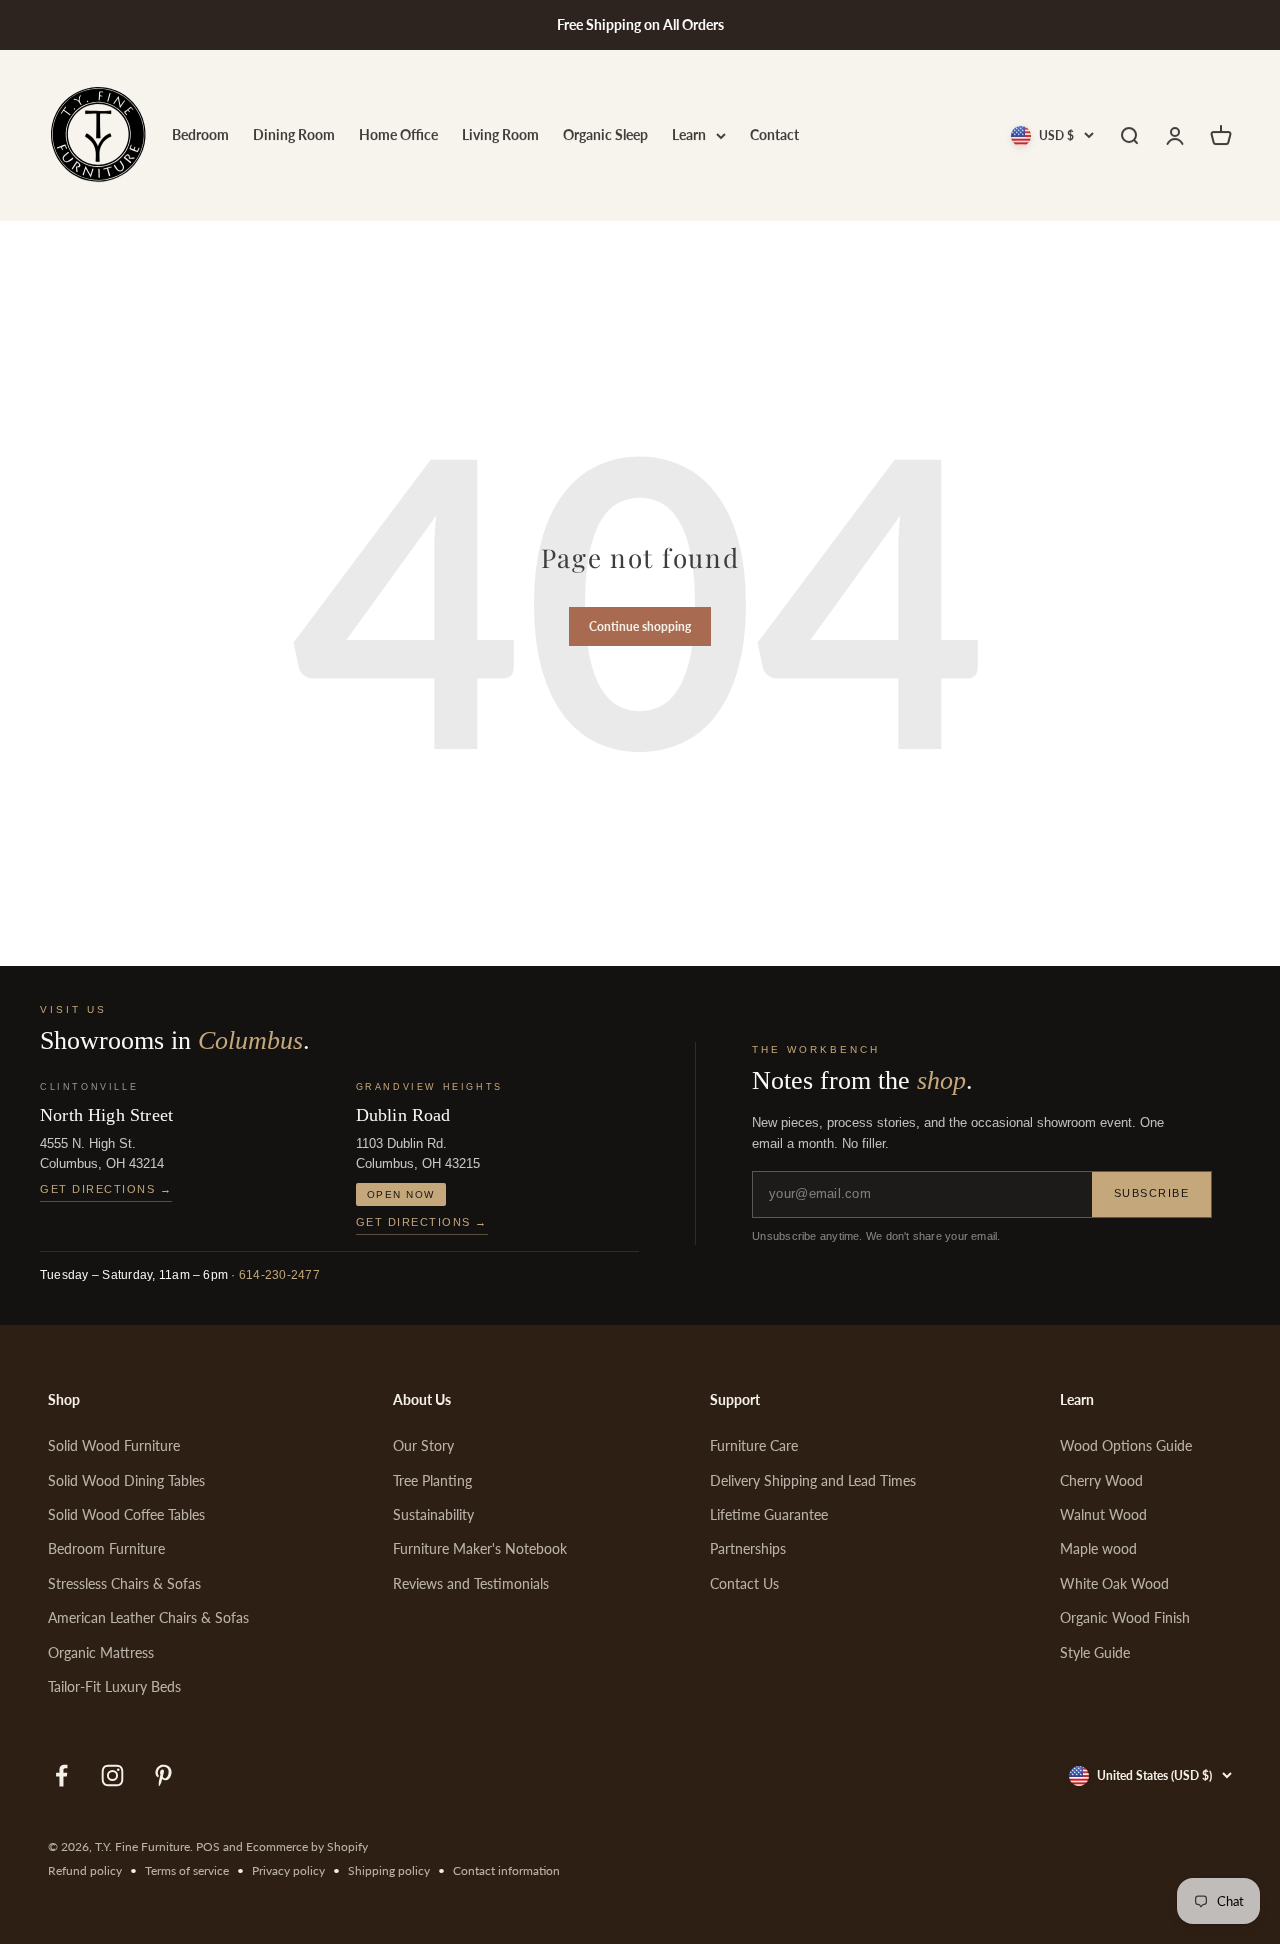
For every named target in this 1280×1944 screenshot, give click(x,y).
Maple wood (1098, 1548)
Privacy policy (288, 1870)
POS (208, 1846)
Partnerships (748, 1548)
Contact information (506, 1870)
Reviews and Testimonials (471, 1583)
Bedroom (200, 135)
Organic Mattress (101, 1652)
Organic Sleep (605, 135)
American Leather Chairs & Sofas (148, 1617)
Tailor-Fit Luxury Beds (114, 1686)
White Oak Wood (1114, 1583)
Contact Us (744, 1583)
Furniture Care (754, 1445)
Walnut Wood (1103, 1514)
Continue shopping (640, 626)
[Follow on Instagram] (112, 1775)
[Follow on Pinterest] (163, 1775)
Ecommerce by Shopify (307, 1846)
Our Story (423, 1445)
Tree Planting (432, 1480)
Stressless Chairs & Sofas (124, 1583)
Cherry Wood (1101, 1480)
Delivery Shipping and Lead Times (813, 1480)
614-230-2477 (279, 1275)
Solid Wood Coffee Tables (126, 1514)
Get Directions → (106, 1189)
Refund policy (85, 1870)
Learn (689, 135)
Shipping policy (389, 1870)
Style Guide (1095, 1652)
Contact (774, 135)
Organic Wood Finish (1125, 1617)
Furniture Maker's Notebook (480, 1548)
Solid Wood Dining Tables (126, 1480)
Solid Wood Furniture (114, 1445)
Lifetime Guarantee (769, 1514)
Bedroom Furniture (106, 1548)
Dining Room (294, 135)
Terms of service (187, 1870)
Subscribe (1152, 1193)
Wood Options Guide (1126, 1445)
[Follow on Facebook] (61, 1775)
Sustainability (433, 1514)
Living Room (500, 135)
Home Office (398, 135)
